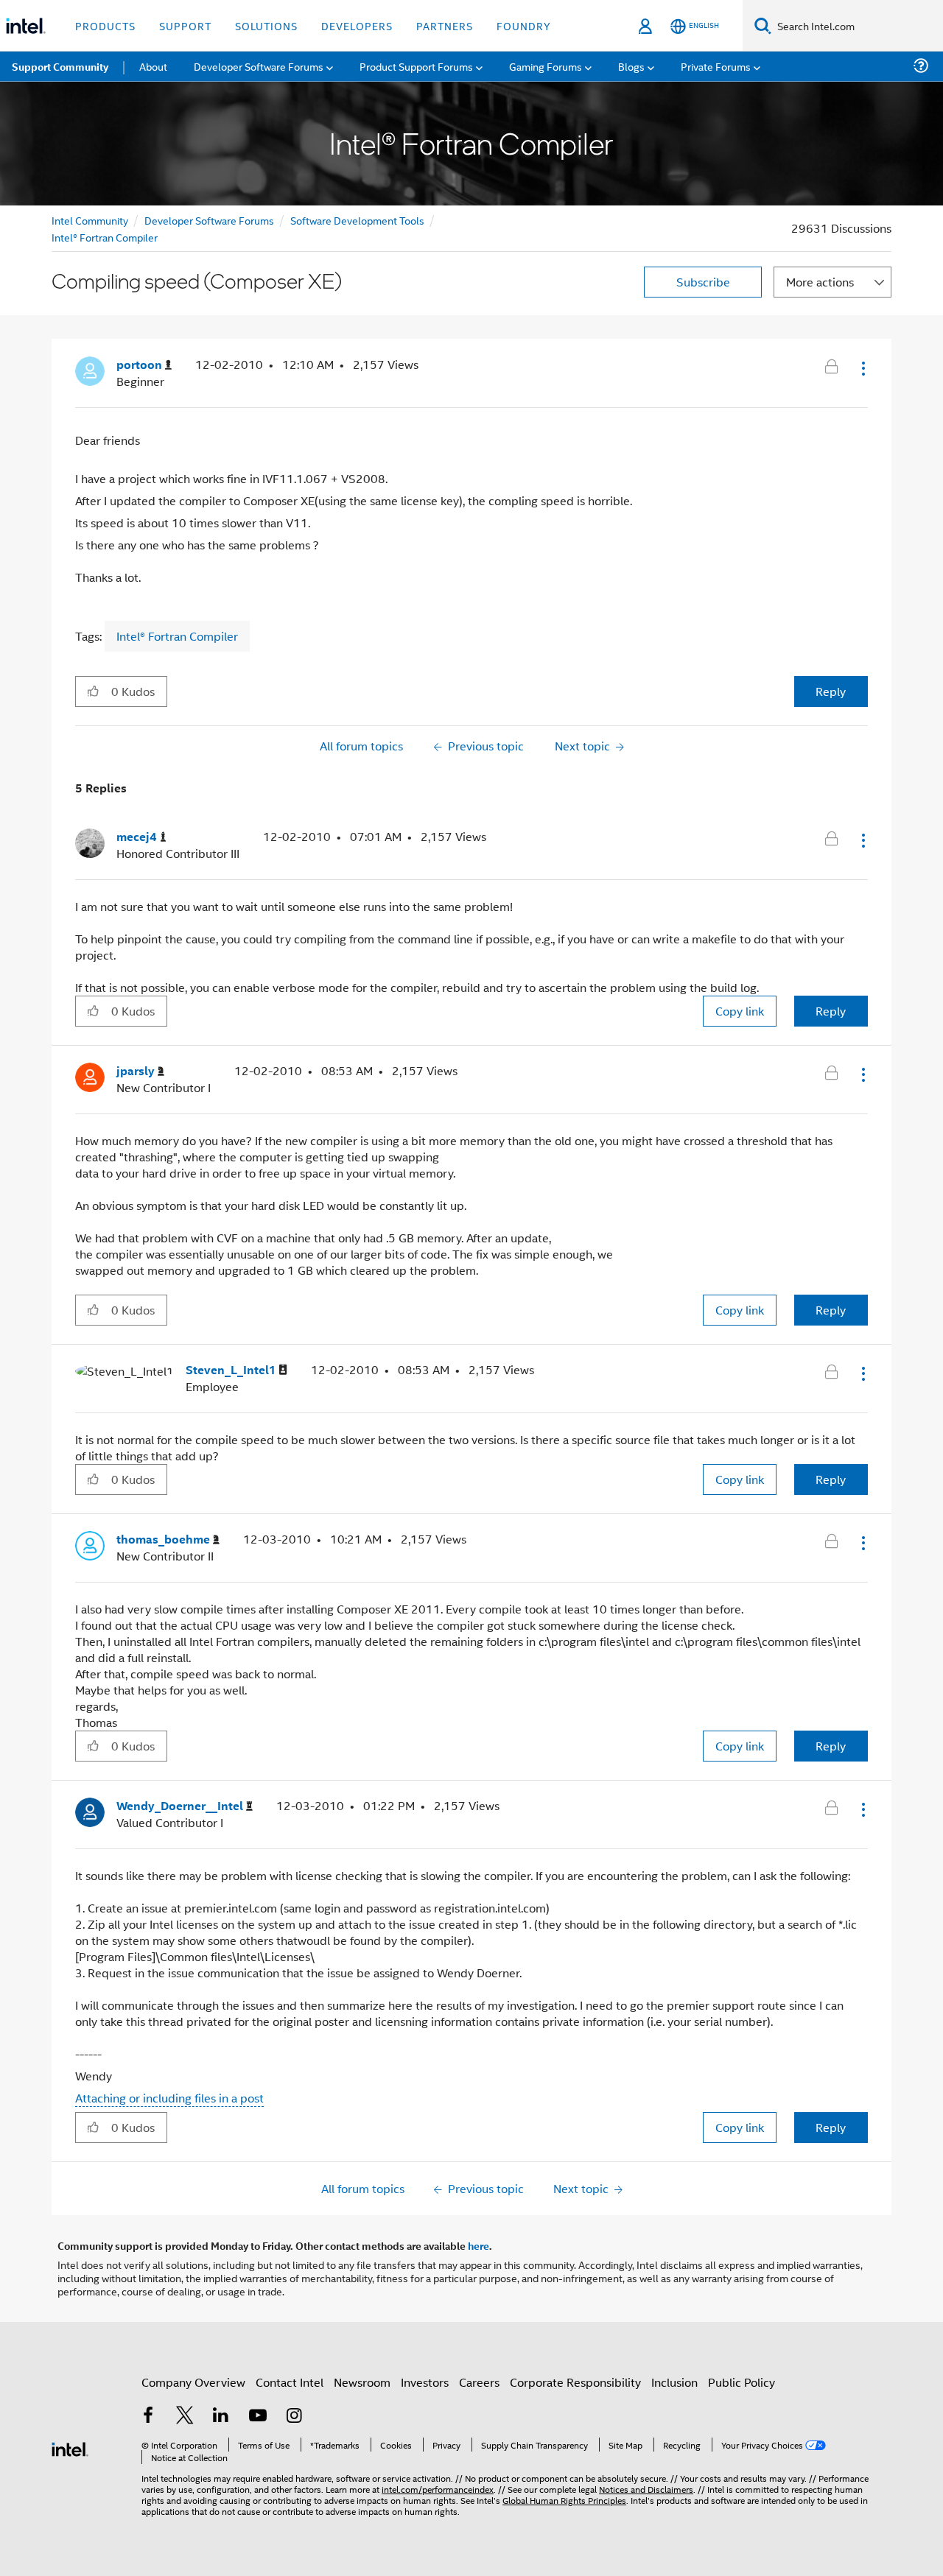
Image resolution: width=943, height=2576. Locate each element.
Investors (425, 2382)
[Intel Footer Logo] (70, 2447)
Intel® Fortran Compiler (105, 237)
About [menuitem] (153, 66)
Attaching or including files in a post (169, 2098)
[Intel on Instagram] (294, 2417)
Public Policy (742, 2382)
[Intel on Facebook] (148, 2417)
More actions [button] (820, 282)
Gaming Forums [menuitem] (546, 66)
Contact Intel (290, 2382)
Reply (831, 691)
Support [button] (185, 25)
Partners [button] (445, 25)
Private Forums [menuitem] (716, 66)
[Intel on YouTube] (258, 2417)
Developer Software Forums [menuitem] (259, 66)
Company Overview (193, 2382)
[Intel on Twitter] (185, 2417)
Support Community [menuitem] (60, 66)
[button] (862, 368)
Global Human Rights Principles (564, 2500)
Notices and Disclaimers (646, 2489)
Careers (479, 2382)
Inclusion (674, 2382)
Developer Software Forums (209, 220)
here (478, 2245)
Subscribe (703, 282)
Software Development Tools (357, 220)
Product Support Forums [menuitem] (416, 66)
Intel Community (90, 220)
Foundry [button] (524, 25)
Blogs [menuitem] (631, 66)
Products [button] (105, 25)
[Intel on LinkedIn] (221, 2417)
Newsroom (362, 2382)
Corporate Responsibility (575, 2382)
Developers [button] (357, 25)
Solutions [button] (266, 25)
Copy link (740, 1011)
